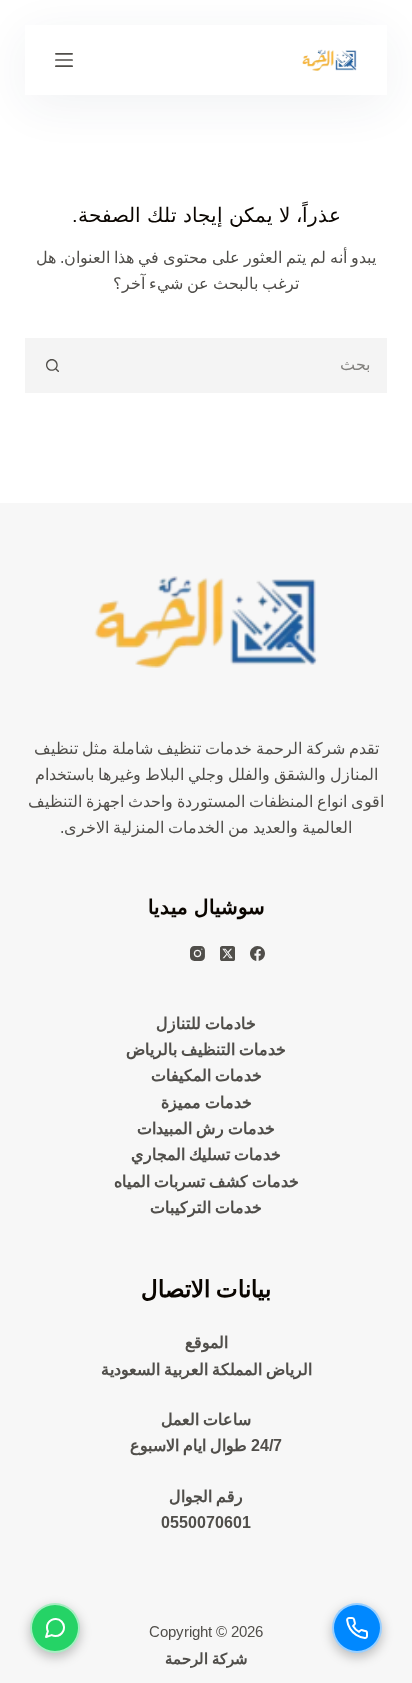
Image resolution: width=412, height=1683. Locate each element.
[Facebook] (257, 953)
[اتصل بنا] (357, 1628)
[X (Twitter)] (227, 953)
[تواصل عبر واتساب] (55, 1628)
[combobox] (232, 365)
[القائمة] (64, 60)
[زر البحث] (52, 365)
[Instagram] (197, 953)
